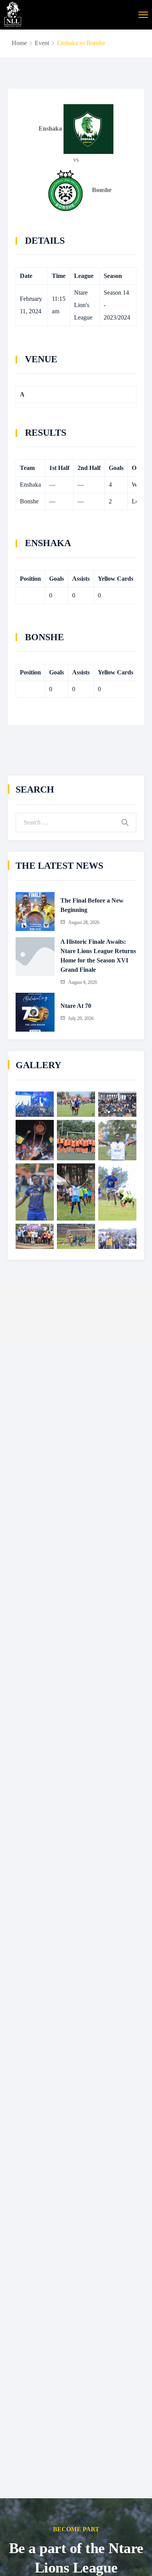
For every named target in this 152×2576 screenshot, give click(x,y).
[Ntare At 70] (35, 1012)
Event (42, 43)
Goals (57, 579)
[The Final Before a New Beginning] (35, 912)
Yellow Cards (116, 579)
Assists (81, 579)
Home (19, 43)
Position (30, 579)
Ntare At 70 (76, 1006)
